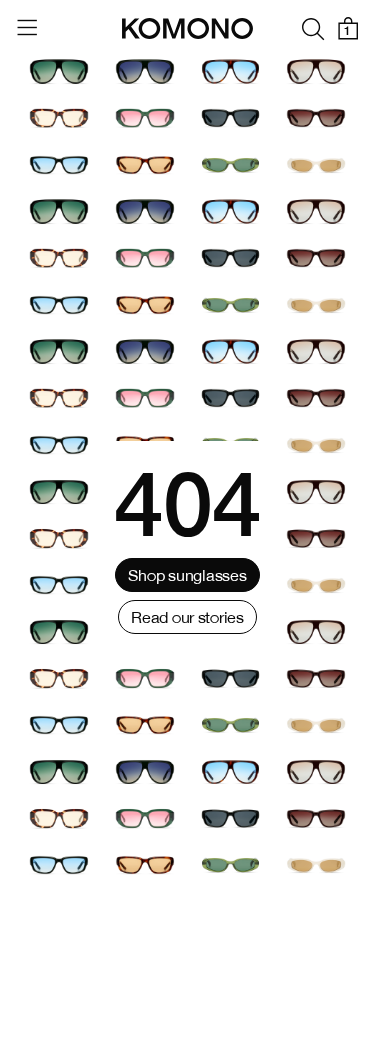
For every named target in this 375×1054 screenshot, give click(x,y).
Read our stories (187, 617)
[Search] (313, 28)
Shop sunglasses (187, 575)
